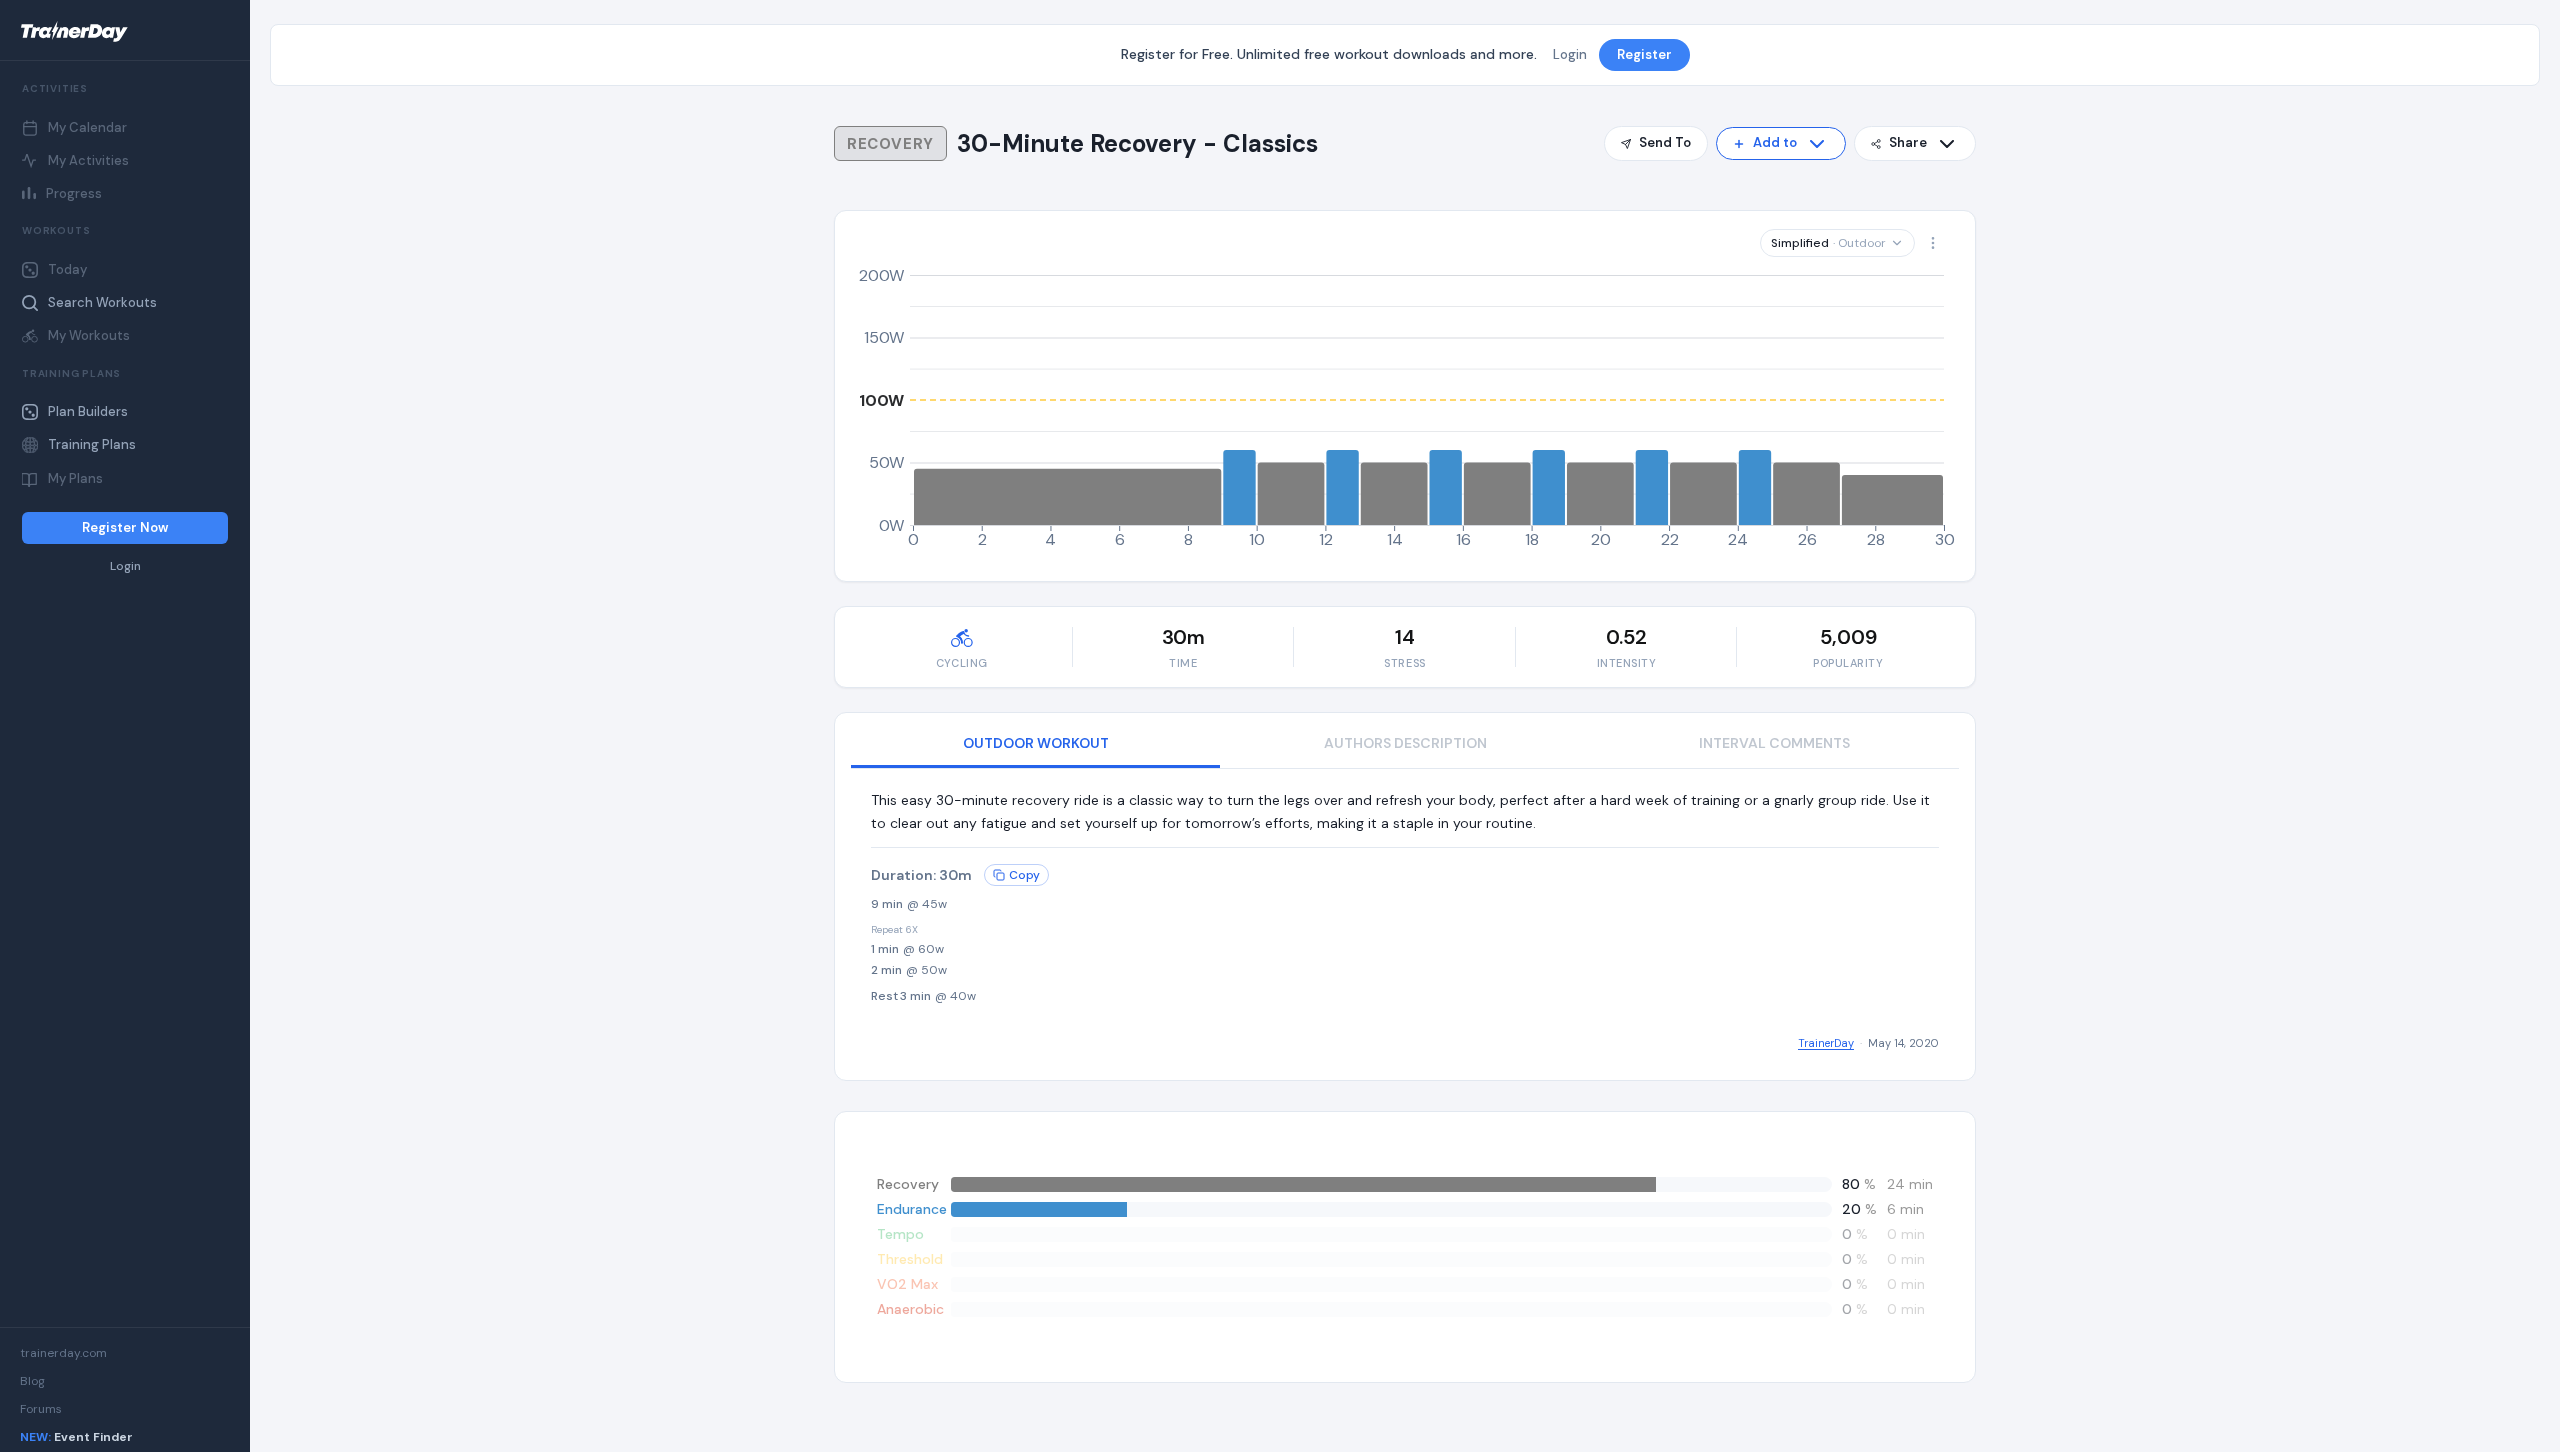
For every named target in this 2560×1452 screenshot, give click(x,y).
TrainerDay (1826, 1043)
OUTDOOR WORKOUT (1036, 743)
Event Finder (76, 1437)
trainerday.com (63, 1353)
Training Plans (92, 444)
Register (1644, 54)
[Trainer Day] (125, 32)
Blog (32, 1381)
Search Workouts (102, 302)
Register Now (125, 527)
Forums (41, 1409)
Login (125, 566)
